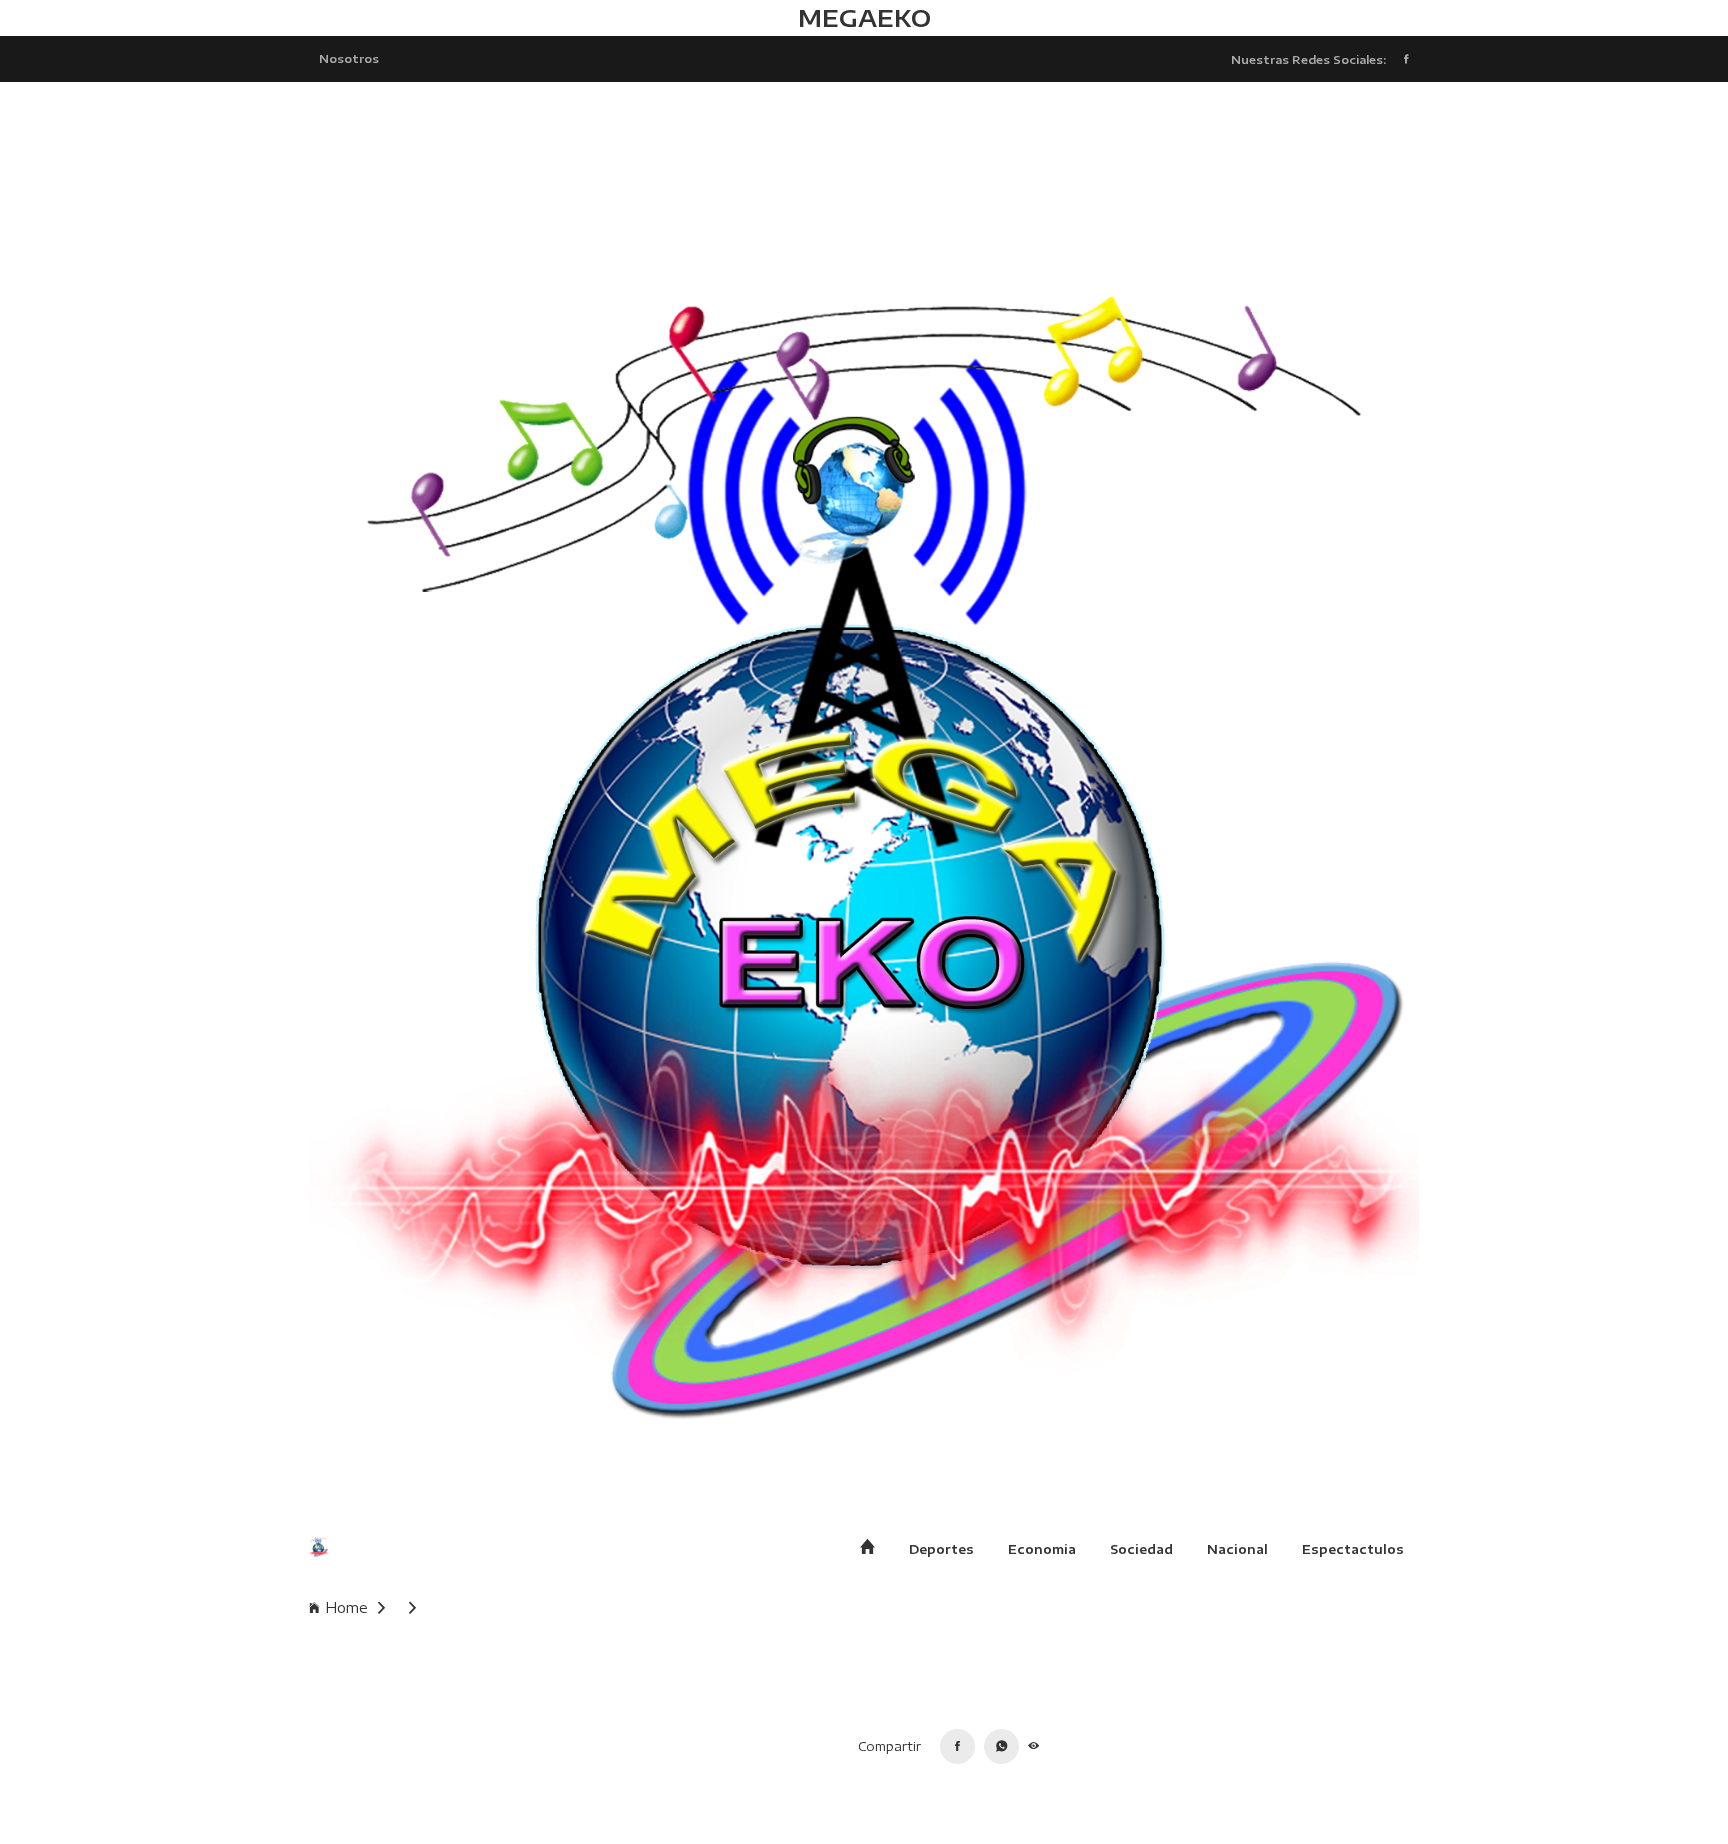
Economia (1042, 1549)
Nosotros (349, 58)
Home (346, 1607)
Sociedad (1141, 1549)
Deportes (941, 1549)
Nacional (1237, 1549)
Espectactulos (1353, 1549)
